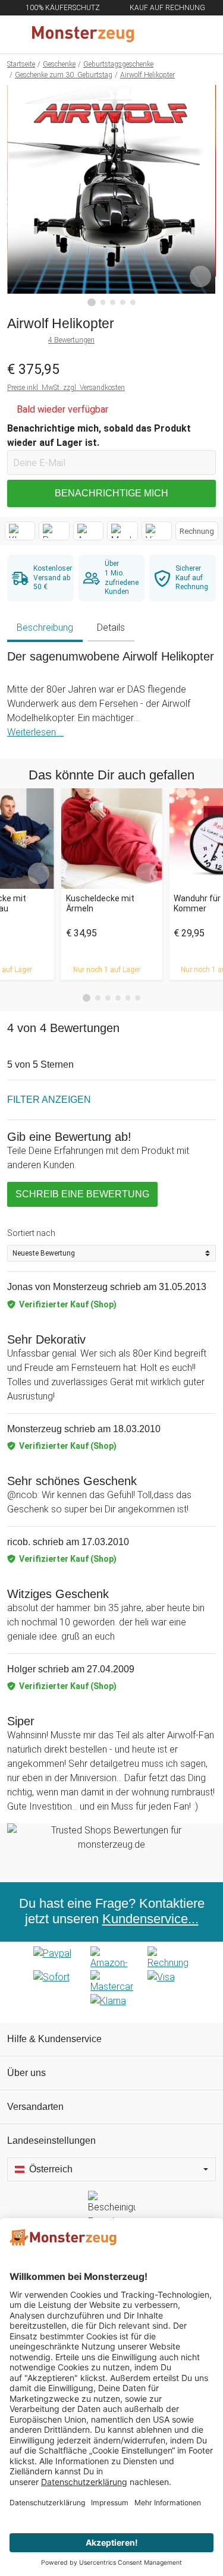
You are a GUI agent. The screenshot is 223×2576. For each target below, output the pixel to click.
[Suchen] (150, 34)
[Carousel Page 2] (98, 998)
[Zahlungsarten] (111, 1982)
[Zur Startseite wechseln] (83, 34)
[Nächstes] (204, 196)
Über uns (26, 2073)
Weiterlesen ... (35, 732)
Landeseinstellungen (51, 2141)
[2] (103, 302)
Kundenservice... (150, 1919)
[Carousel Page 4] (118, 998)
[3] (113, 302)
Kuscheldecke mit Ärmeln (100, 903)
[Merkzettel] (175, 34)
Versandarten (35, 2107)
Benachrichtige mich (111, 493)
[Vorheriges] (19, 196)
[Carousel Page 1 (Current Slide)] (87, 998)
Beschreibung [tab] (45, 628)
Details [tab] (111, 628)
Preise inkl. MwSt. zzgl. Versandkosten (66, 388)
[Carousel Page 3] (108, 998)
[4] (123, 302)
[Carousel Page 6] (138, 998)
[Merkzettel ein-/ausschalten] (200, 276)
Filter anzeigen (49, 1100)
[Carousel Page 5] (128, 998)
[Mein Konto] (200, 34)
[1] (92, 303)
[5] (133, 302)
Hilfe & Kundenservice (54, 2039)
